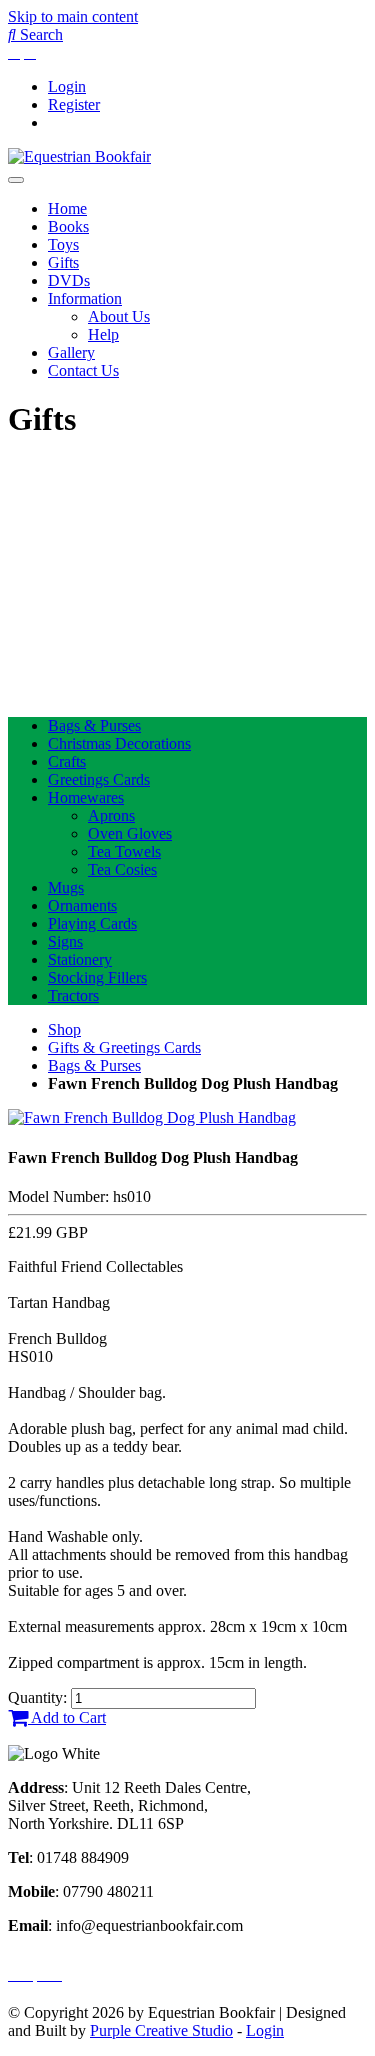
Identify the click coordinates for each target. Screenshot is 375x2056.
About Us (119, 316)
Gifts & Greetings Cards (124, 1047)
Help (103, 334)
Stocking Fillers (97, 977)
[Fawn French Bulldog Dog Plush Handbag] (152, 1117)
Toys (63, 244)
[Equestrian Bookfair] (79, 156)
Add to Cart (67, 1717)
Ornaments (82, 905)
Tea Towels (124, 851)
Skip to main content (73, 16)
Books (68, 226)
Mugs (66, 887)
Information (85, 298)
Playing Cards (92, 923)
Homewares (86, 797)
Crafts (67, 761)
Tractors (73, 995)
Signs (65, 941)
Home (67, 208)
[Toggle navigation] (16, 180)
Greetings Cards (99, 779)
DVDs (69, 280)
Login (67, 86)
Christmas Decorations (119, 743)
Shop (64, 1029)
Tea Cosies (122, 869)
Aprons (111, 815)
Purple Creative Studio (161, 2030)
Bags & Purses (94, 725)
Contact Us (83, 370)
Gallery (71, 352)
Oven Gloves (130, 833)
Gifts (63, 262)
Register (74, 104)
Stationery (80, 959)
